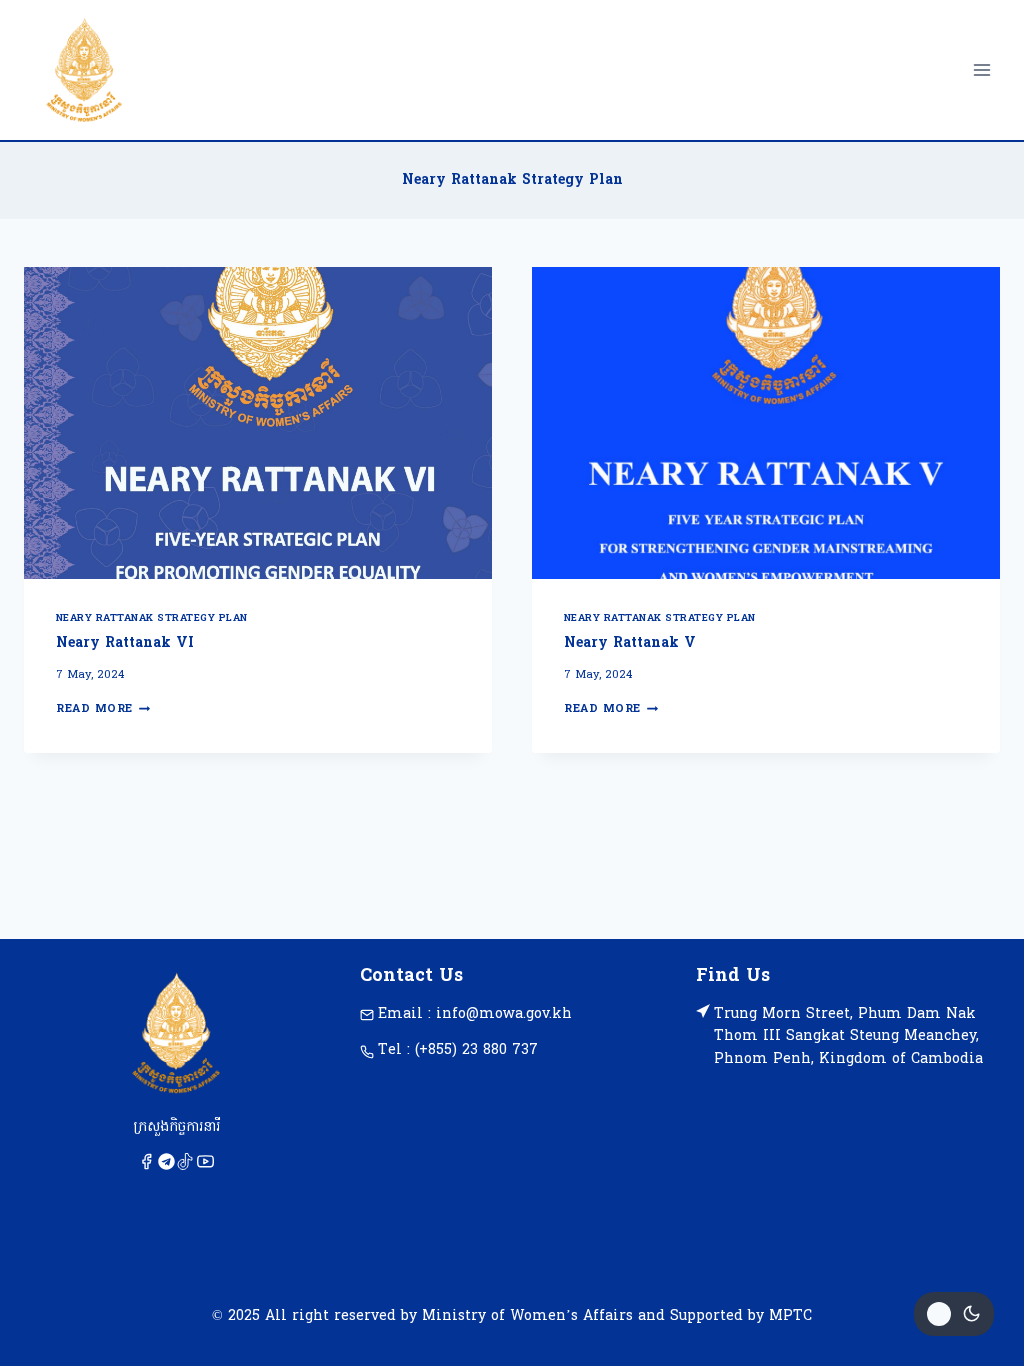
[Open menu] (981, 69)
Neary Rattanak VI (125, 643)
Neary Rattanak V (630, 643)
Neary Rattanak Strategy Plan (152, 618)
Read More (103, 709)
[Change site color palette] (954, 1314)
